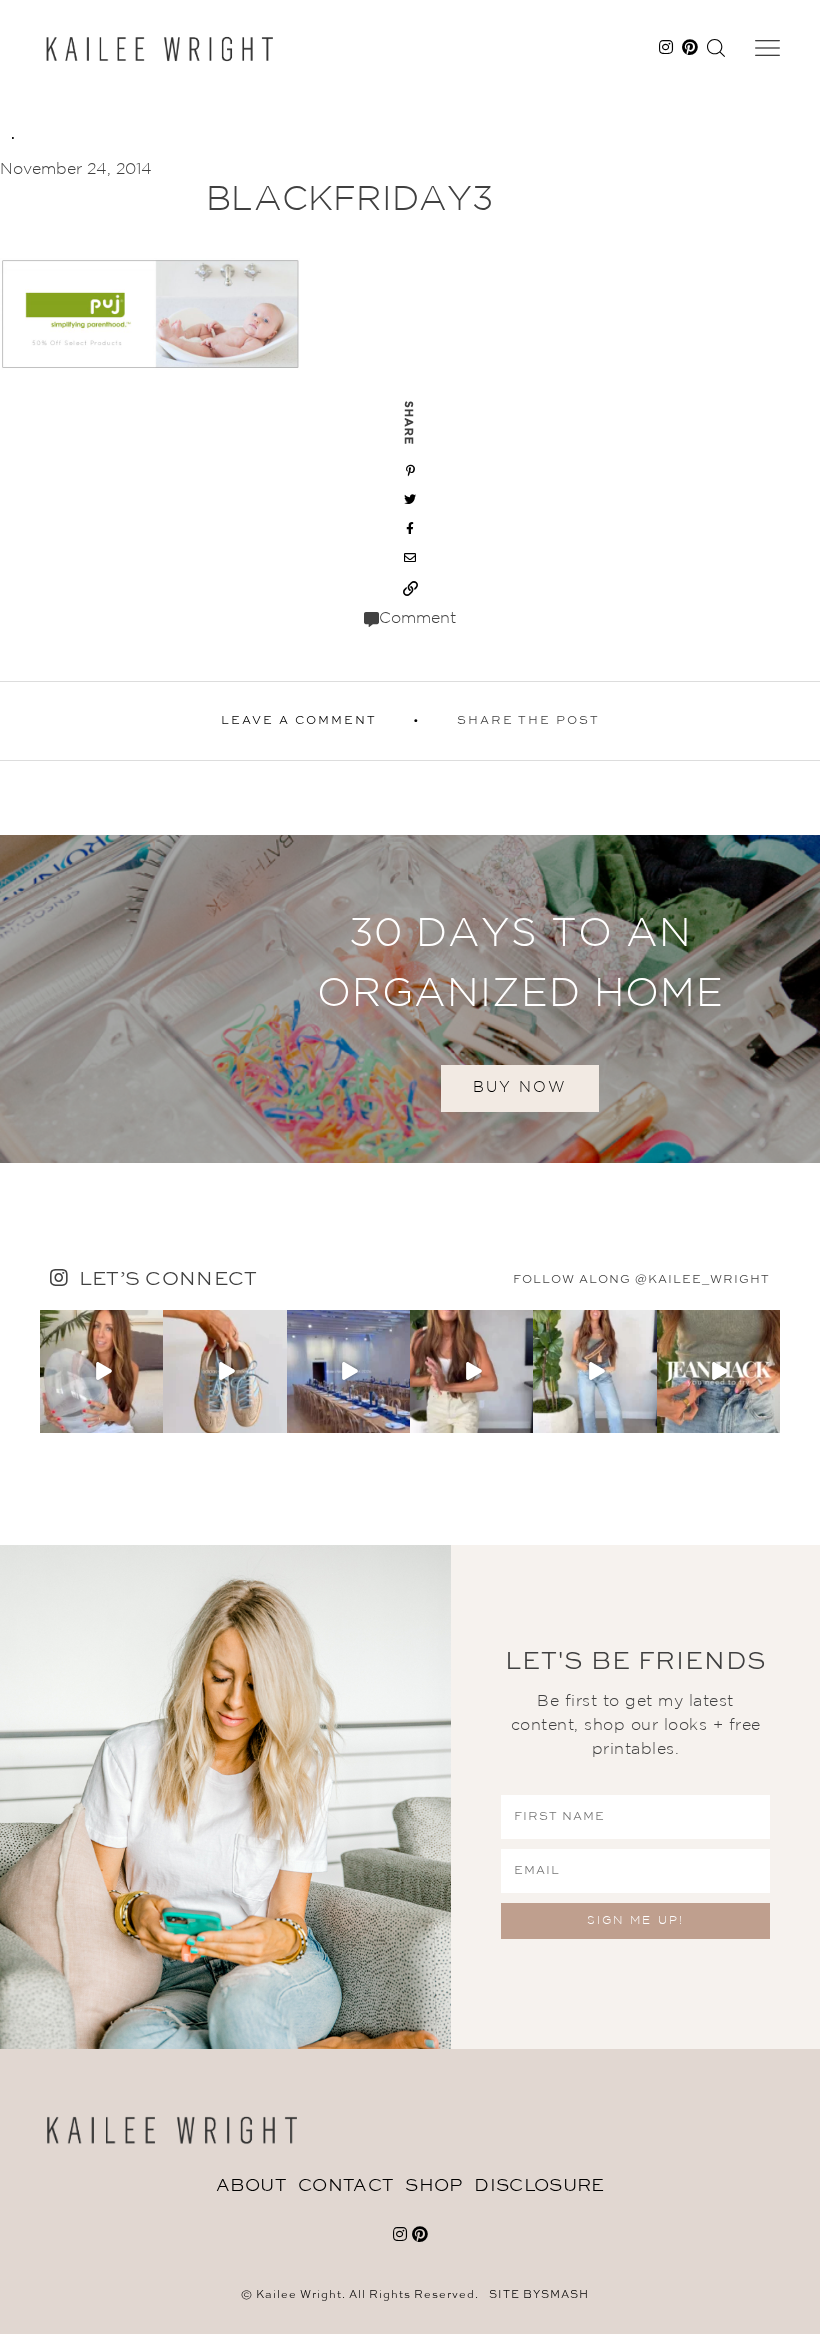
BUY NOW (520, 1087)
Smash (565, 2295)
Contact (345, 2186)
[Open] (101, 1371)
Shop (433, 2186)
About (251, 2186)
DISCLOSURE (539, 2186)
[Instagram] (151, 1420)
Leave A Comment (299, 721)
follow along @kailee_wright (641, 1280)
